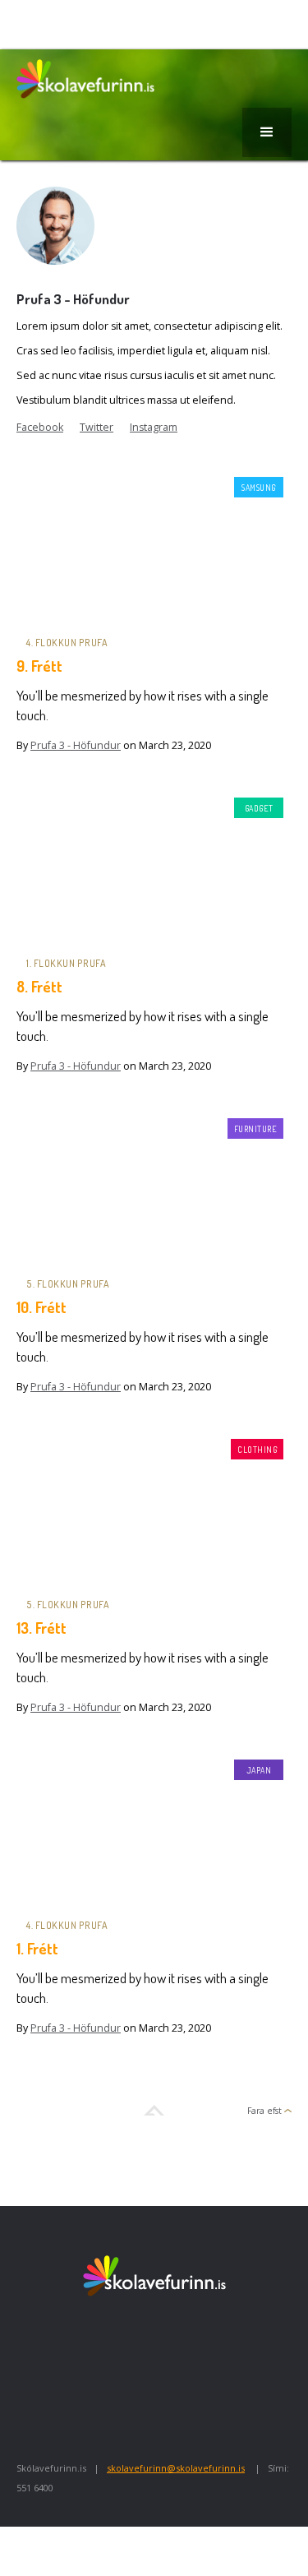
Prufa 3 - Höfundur (76, 745)
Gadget (259, 808)
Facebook (40, 427)
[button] (267, 132)
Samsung (259, 488)
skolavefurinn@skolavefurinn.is (176, 2468)
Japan (259, 1770)
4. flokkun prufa (67, 643)
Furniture (256, 1129)
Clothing (257, 1450)
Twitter (97, 427)
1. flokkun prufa (66, 963)
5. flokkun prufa (68, 1284)
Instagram (154, 427)
